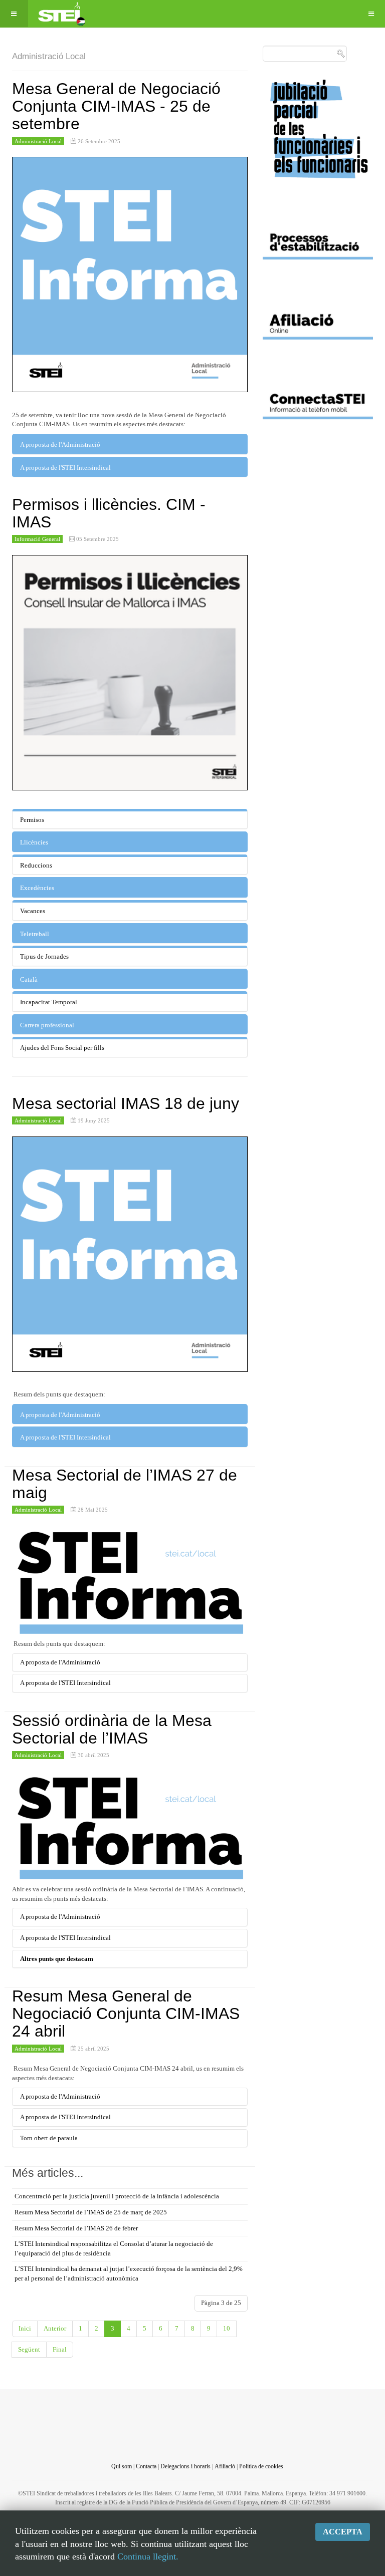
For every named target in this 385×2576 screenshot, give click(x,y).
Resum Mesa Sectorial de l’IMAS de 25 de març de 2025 (91, 2212)
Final (60, 2349)
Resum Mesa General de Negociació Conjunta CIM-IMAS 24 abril (126, 2014)
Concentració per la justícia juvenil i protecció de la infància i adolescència (117, 2196)
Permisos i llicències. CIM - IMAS (109, 513)
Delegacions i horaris (185, 2466)
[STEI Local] (61, 14)
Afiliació (225, 2466)
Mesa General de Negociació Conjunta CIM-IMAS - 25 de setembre (116, 106)
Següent (29, 2349)
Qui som (122, 2466)
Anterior (55, 2328)
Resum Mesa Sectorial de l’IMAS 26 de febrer (76, 2228)
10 (227, 2328)
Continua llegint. (148, 2556)
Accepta (343, 2532)
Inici (25, 2328)
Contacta (146, 2466)
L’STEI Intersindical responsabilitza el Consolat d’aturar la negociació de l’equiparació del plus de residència (114, 2248)
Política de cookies (261, 2466)
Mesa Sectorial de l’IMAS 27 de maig (125, 1484)
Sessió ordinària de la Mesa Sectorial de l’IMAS (112, 1729)
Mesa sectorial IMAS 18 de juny (126, 1103)
